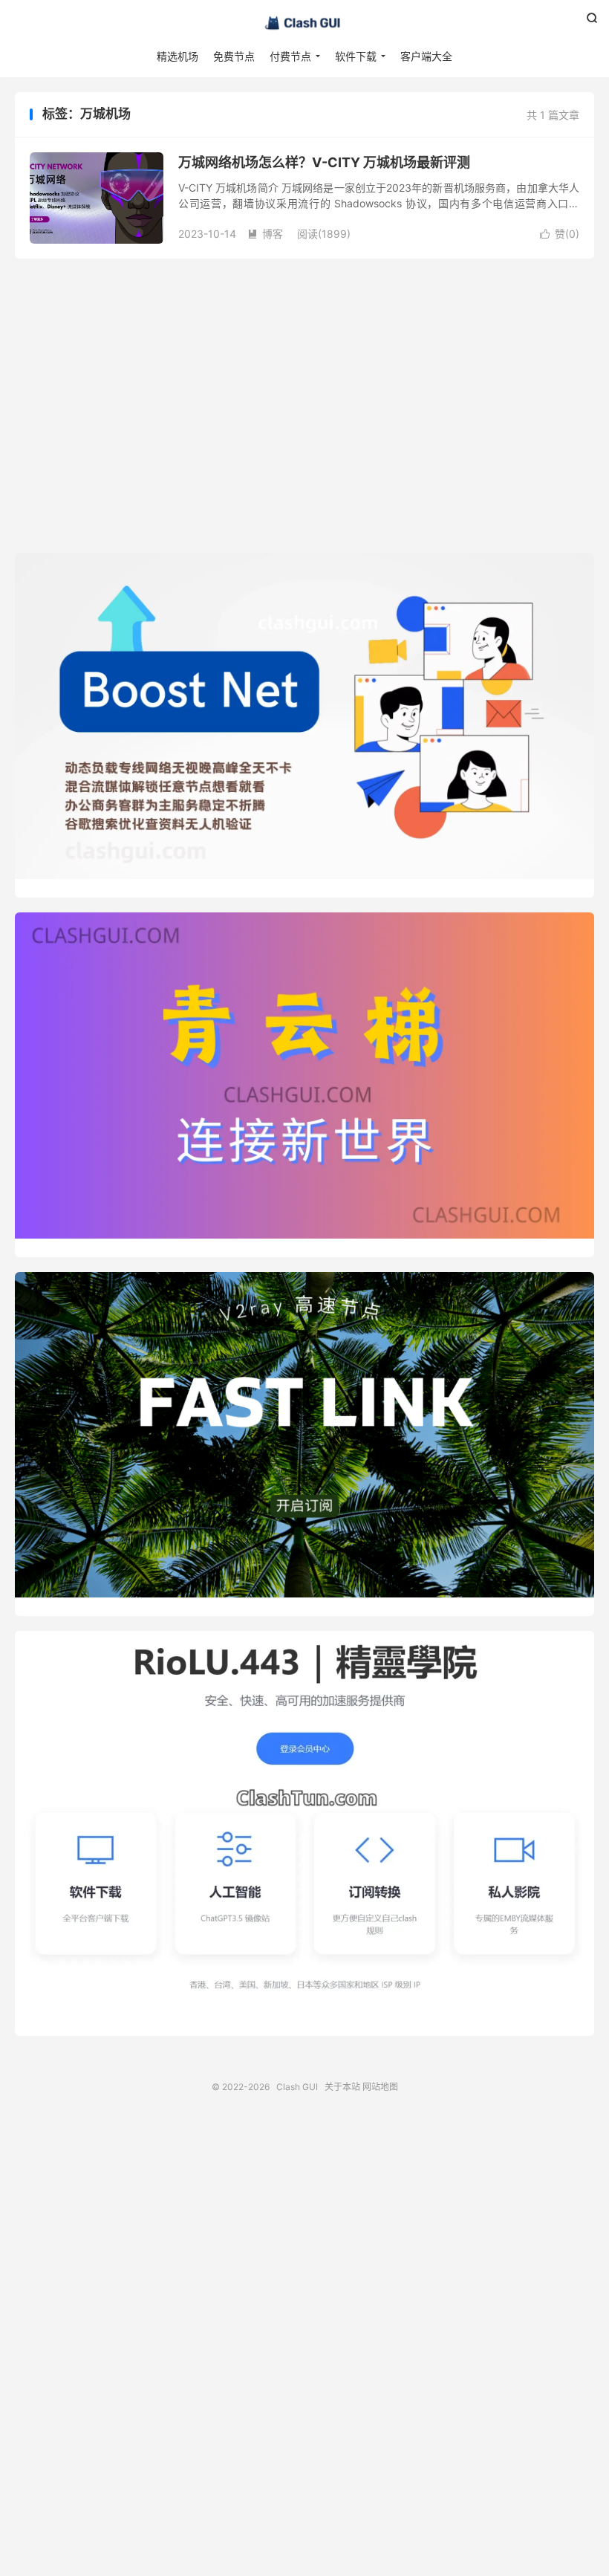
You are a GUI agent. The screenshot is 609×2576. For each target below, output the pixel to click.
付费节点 (290, 56)
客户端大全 (426, 56)
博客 (265, 234)
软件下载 (356, 56)
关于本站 (342, 2087)
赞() (560, 234)
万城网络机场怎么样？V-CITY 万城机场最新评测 (324, 162)
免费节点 (234, 56)
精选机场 (178, 56)
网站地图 (380, 2087)
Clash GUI (304, 23)
